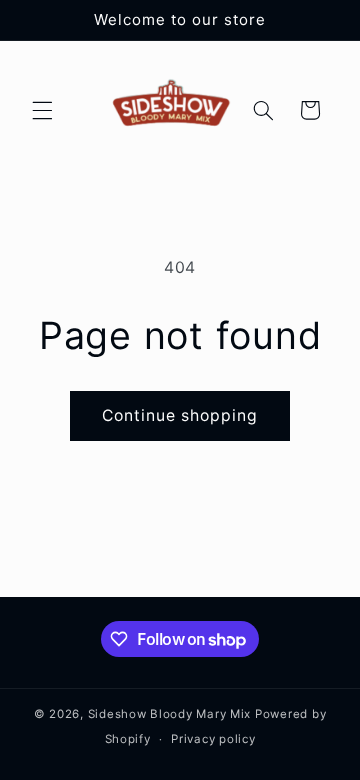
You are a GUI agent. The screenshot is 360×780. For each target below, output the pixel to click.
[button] (42, 110)
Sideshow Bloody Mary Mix (170, 714)
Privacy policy (213, 739)
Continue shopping (180, 415)
